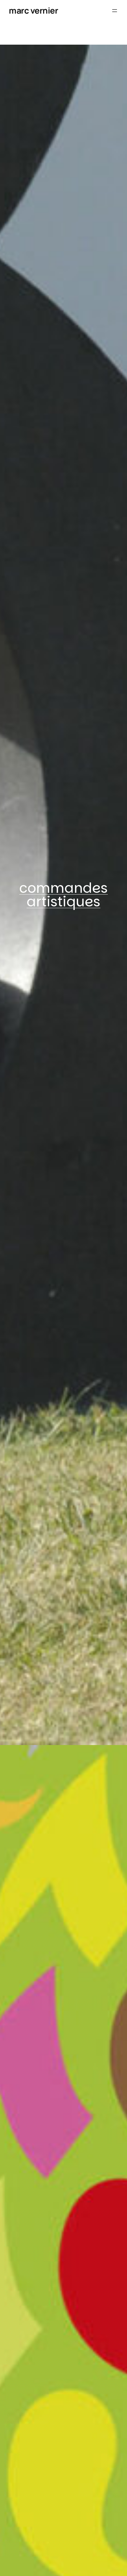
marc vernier (33, 10)
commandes (63, 888)
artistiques (63, 902)
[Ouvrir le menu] (115, 11)
